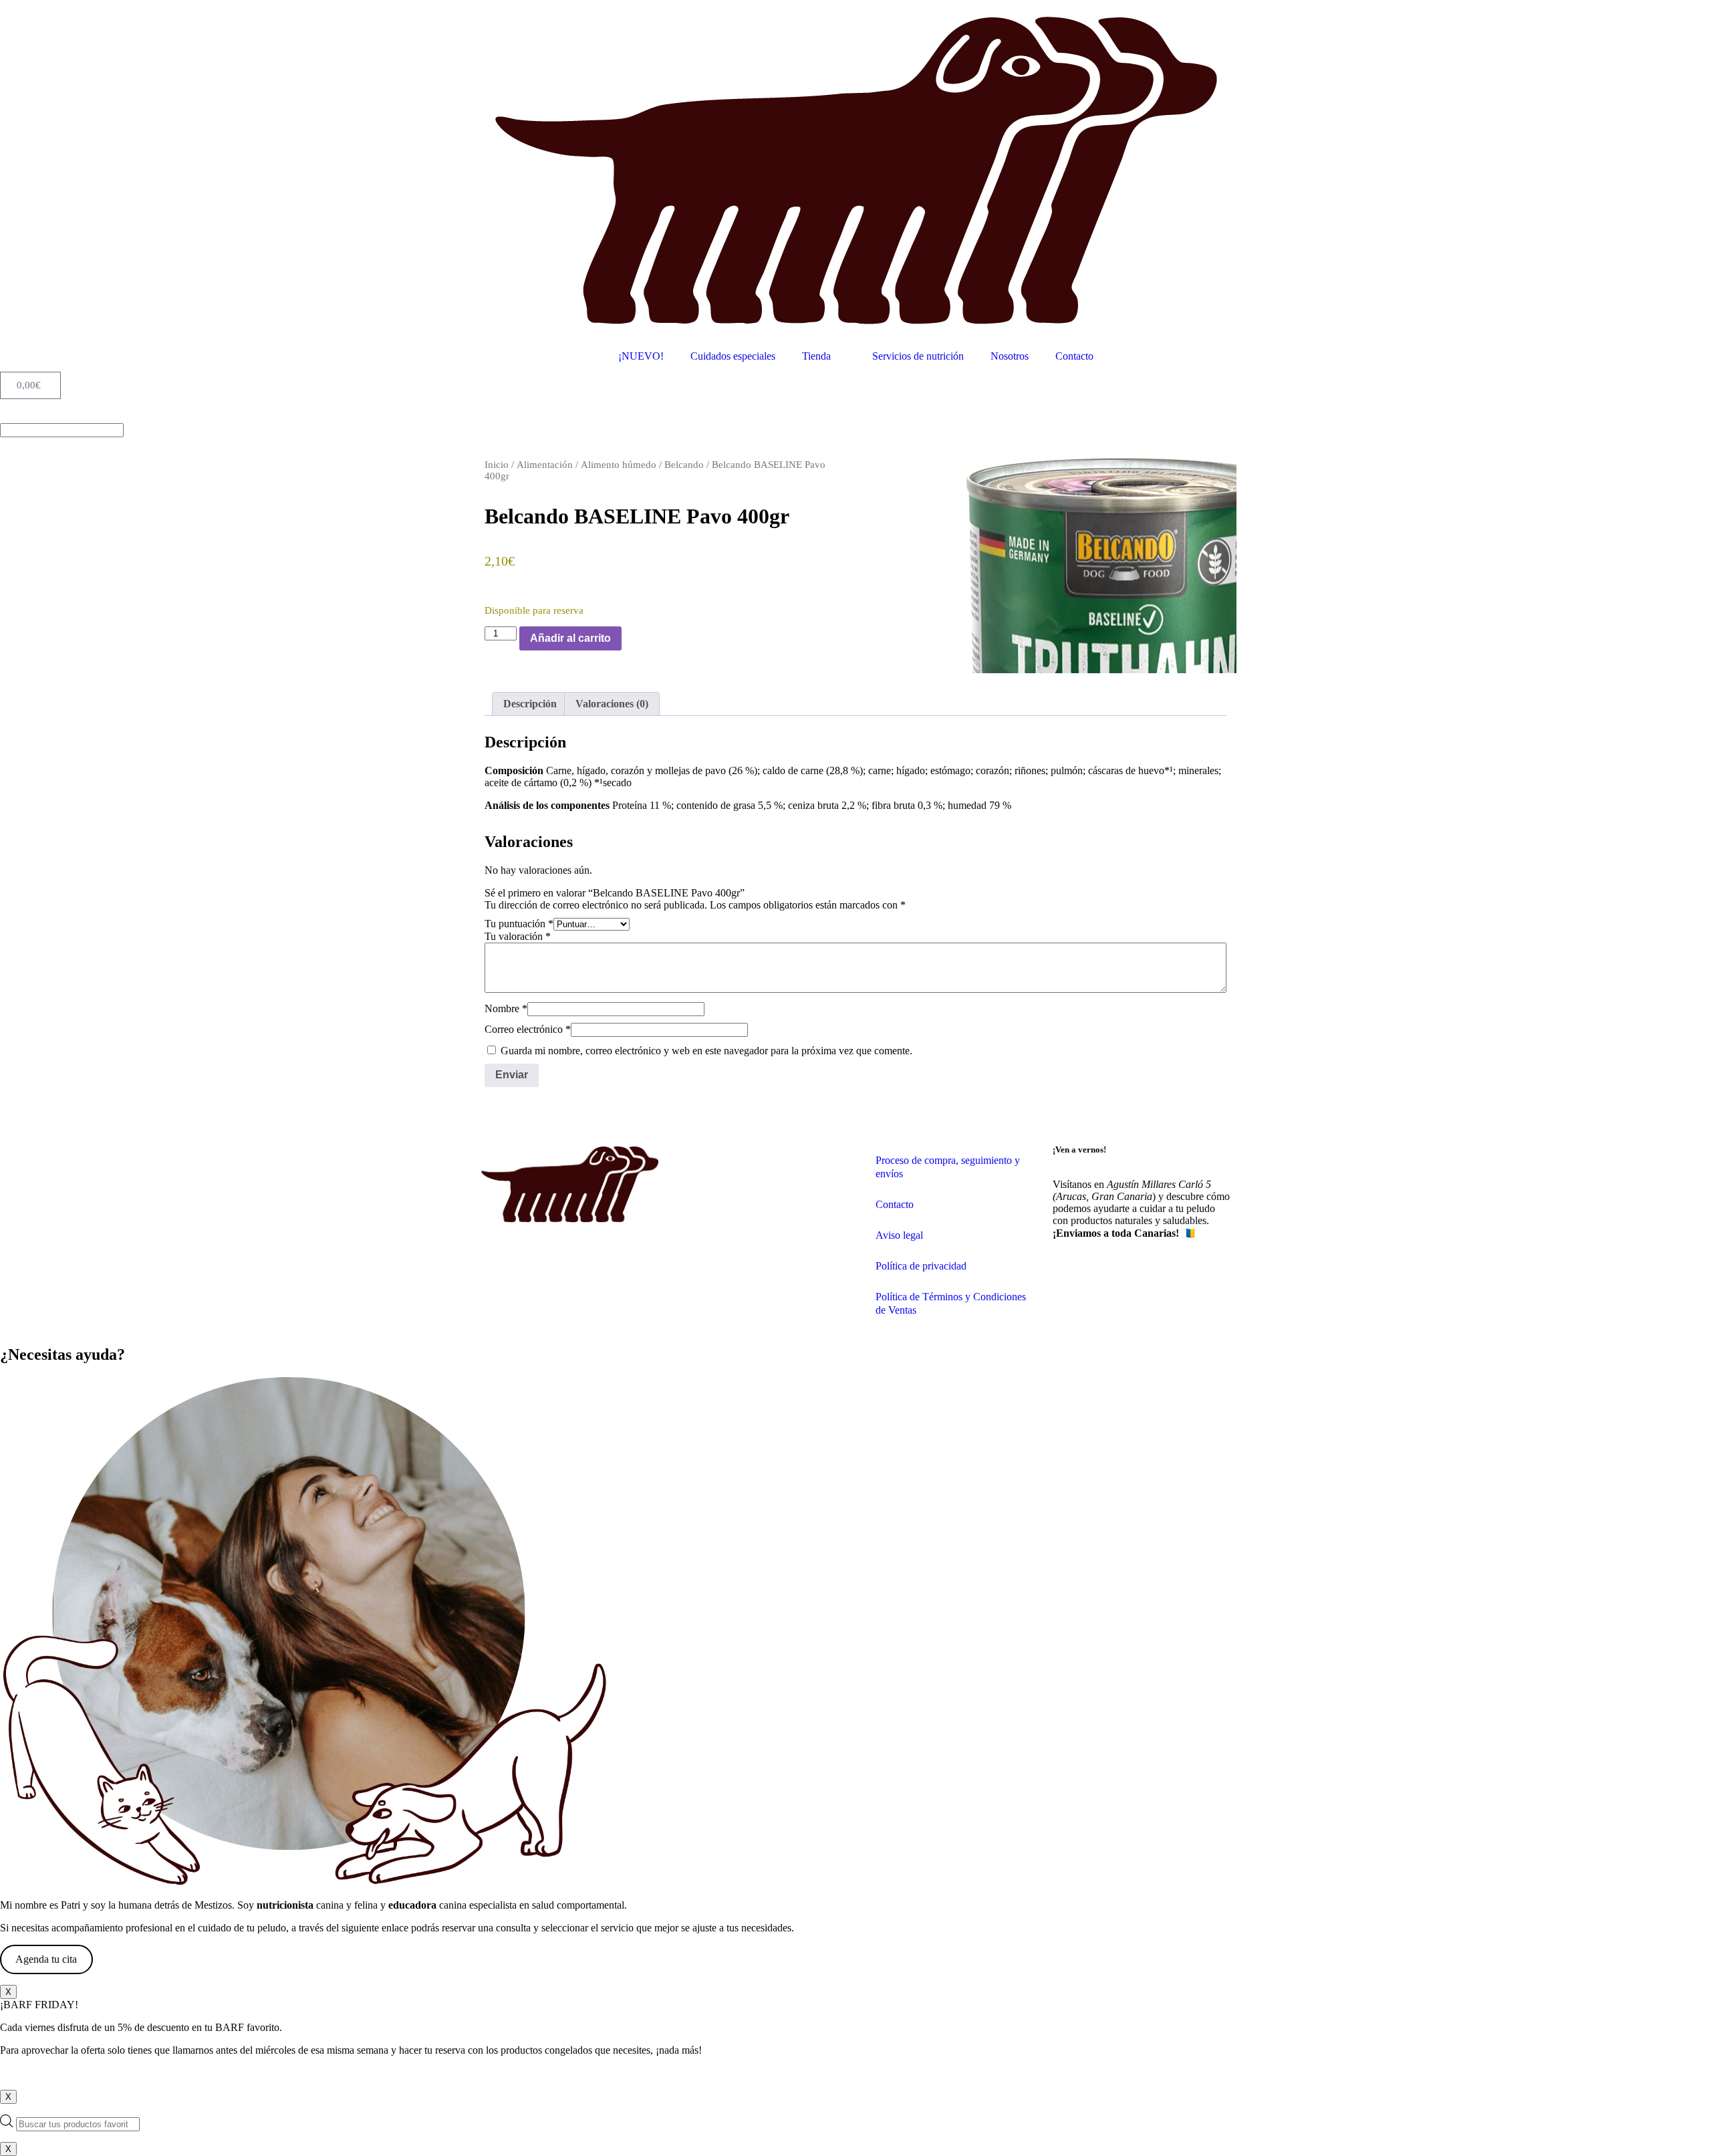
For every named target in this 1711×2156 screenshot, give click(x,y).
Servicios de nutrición (918, 356)
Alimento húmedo (619, 465)
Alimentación (545, 465)
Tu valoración (518, 936)
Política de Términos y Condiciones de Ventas (951, 1303)
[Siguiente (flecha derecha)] (1688, 1078)
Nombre (506, 1008)
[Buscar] (4, 417)
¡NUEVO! (641, 356)
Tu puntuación (519, 924)
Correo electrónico (528, 1029)
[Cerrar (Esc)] (1696, 15)
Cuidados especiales (733, 356)
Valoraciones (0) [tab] (612, 704)
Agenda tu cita (46, 1959)
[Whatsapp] (1105, 1280)
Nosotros (1010, 356)
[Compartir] (1667, 15)
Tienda (816, 356)
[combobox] (62, 430)
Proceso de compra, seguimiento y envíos (948, 1167)
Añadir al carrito (570, 638)
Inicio (497, 465)
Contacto (1074, 356)
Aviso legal (899, 1235)
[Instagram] (1069, 1280)
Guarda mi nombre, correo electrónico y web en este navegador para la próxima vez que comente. (706, 1051)
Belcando (684, 465)
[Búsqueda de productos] (855, 2123)
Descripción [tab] (530, 704)
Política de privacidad (921, 1266)
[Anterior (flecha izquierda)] (23, 1078)
